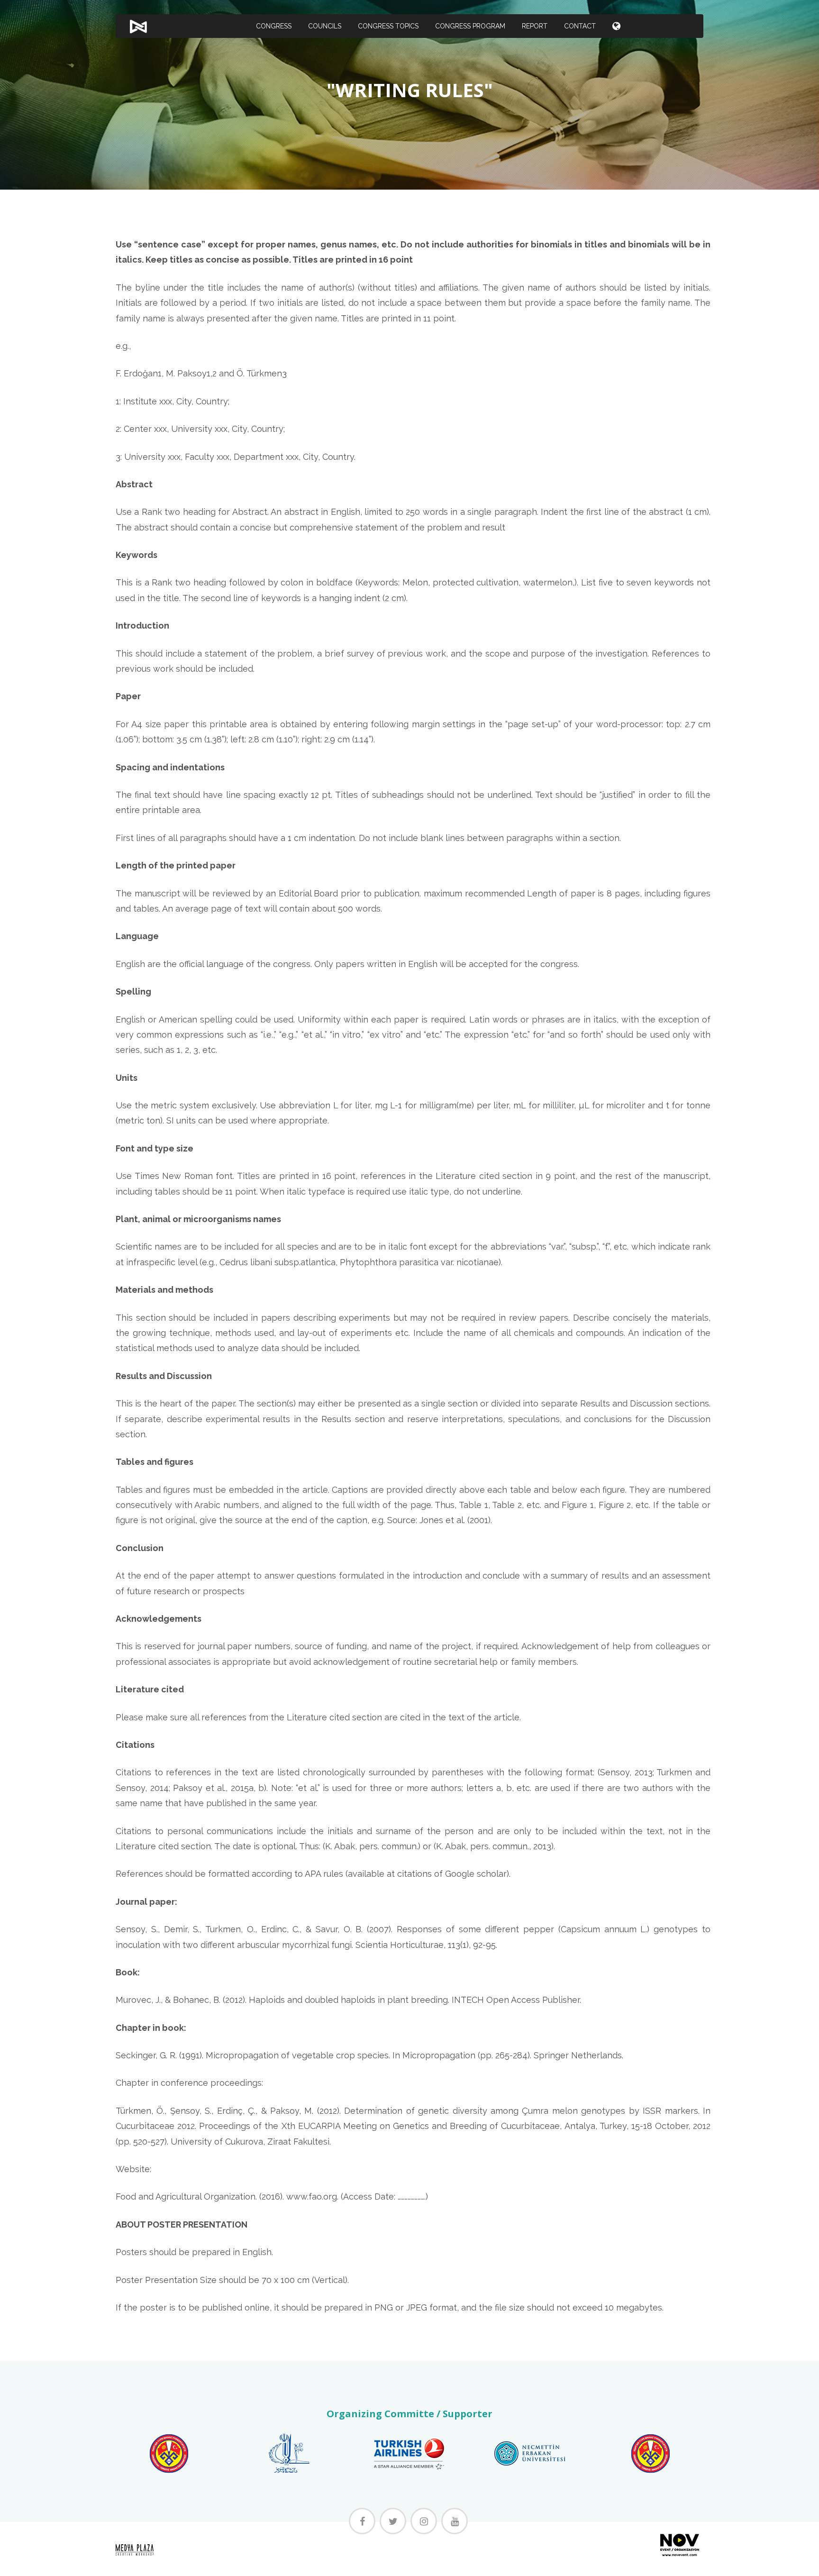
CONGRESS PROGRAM (470, 26)
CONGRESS (274, 26)
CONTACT (580, 26)
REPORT (535, 26)
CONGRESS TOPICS (388, 26)
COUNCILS (325, 26)
